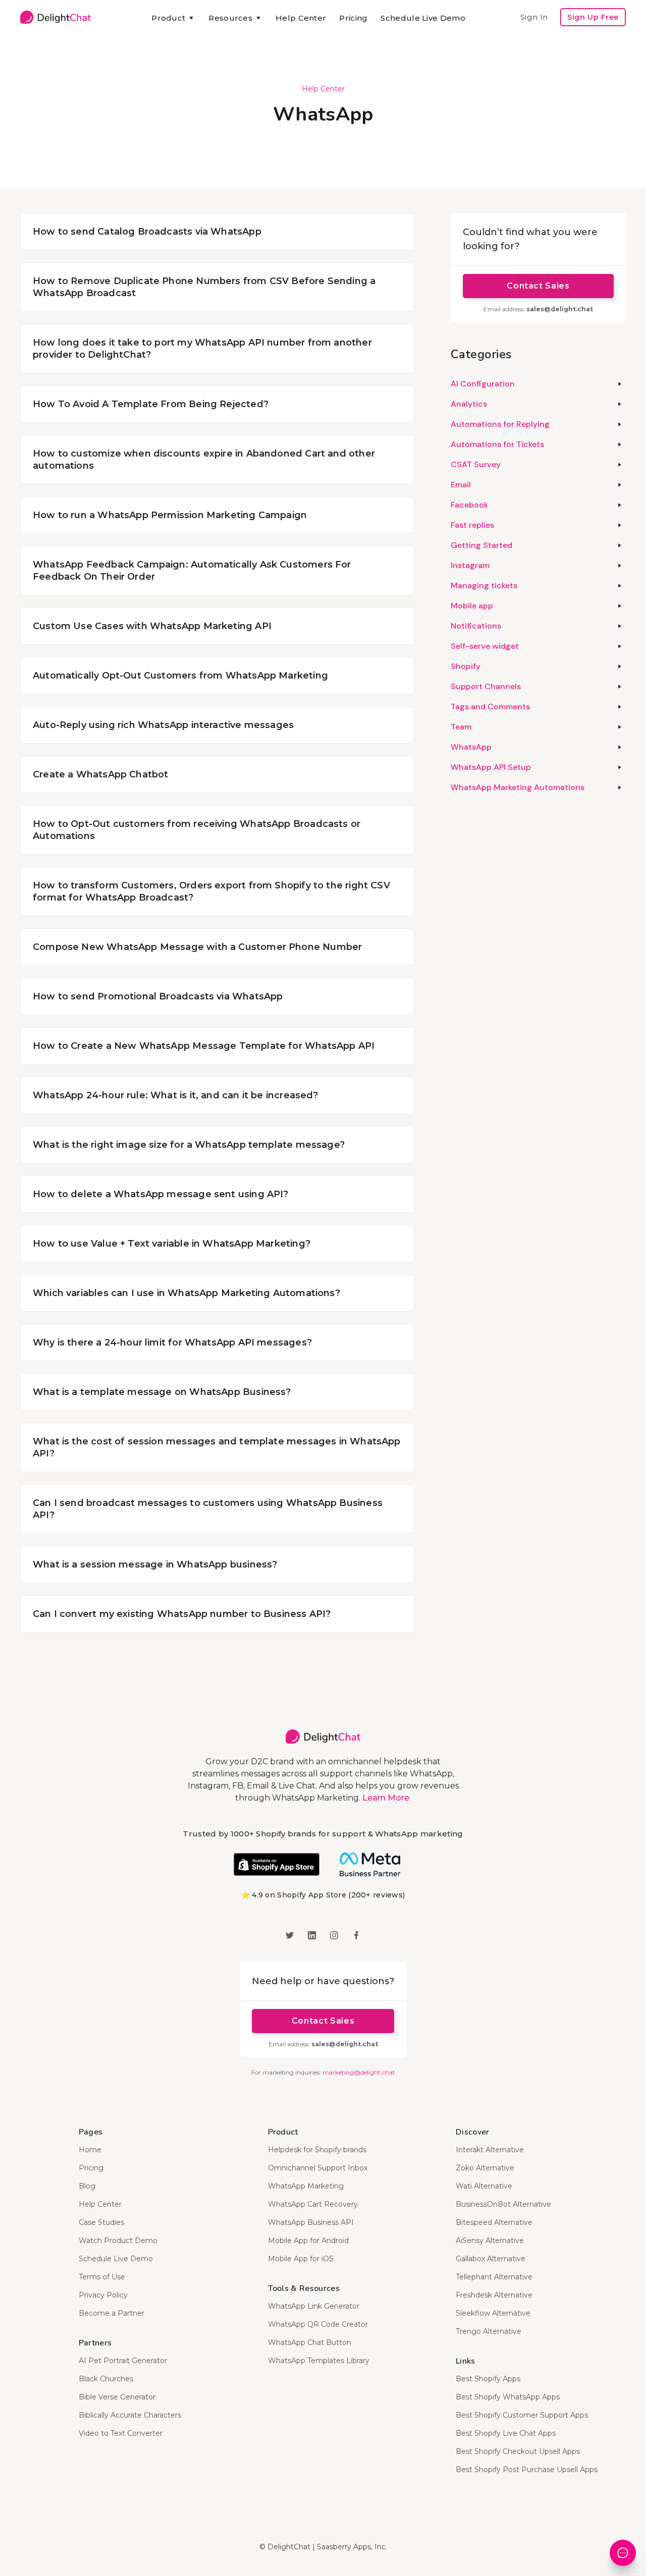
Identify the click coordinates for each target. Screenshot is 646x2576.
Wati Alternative (484, 2186)
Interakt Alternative (490, 2150)
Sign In (534, 17)
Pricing (353, 18)
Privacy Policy (103, 2295)
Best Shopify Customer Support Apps (522, 2415)
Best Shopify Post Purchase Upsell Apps (527, 2470)
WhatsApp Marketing (306, 2186)
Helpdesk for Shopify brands (317, 2150)
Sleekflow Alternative (493, 2313)
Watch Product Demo (118, 2241)
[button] (173, 18)
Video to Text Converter (121, 2433)
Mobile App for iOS (301, 2259)
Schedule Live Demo (423, 18)
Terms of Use (102, 2277)
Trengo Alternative (489, 2331)
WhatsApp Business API (311, 2222)
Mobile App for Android (308, 2241)
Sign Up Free (593, 17)
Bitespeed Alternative (494, 2222)
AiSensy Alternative (490, 2241)
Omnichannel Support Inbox (318, 2168)
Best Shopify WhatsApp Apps (508, 2397)
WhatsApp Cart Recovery (313, 2204)
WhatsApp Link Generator (314, 2306)
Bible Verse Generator (117, 2397)
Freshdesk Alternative (494, 2295)
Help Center (301, 18)
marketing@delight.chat (359, 2072)
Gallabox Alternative (491, 2259)
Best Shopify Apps (488, 2379)
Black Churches (106, 2379)
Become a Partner (112, 2313)
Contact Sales (538, 286)
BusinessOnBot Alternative (503, 2204)
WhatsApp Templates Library (319, 2361)
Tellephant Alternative (494, 2277)
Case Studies (101, 2222)
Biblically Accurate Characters (130, 2415)
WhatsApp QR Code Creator (318, 2324)
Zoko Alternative (485, 2168)
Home (90, 2150)
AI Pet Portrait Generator (123, 2361)
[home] (56, 17)
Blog (87, 2186)
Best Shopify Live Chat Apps (506, 2433)
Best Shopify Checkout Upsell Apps (518, 2451)
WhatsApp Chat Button (310, 2342)
